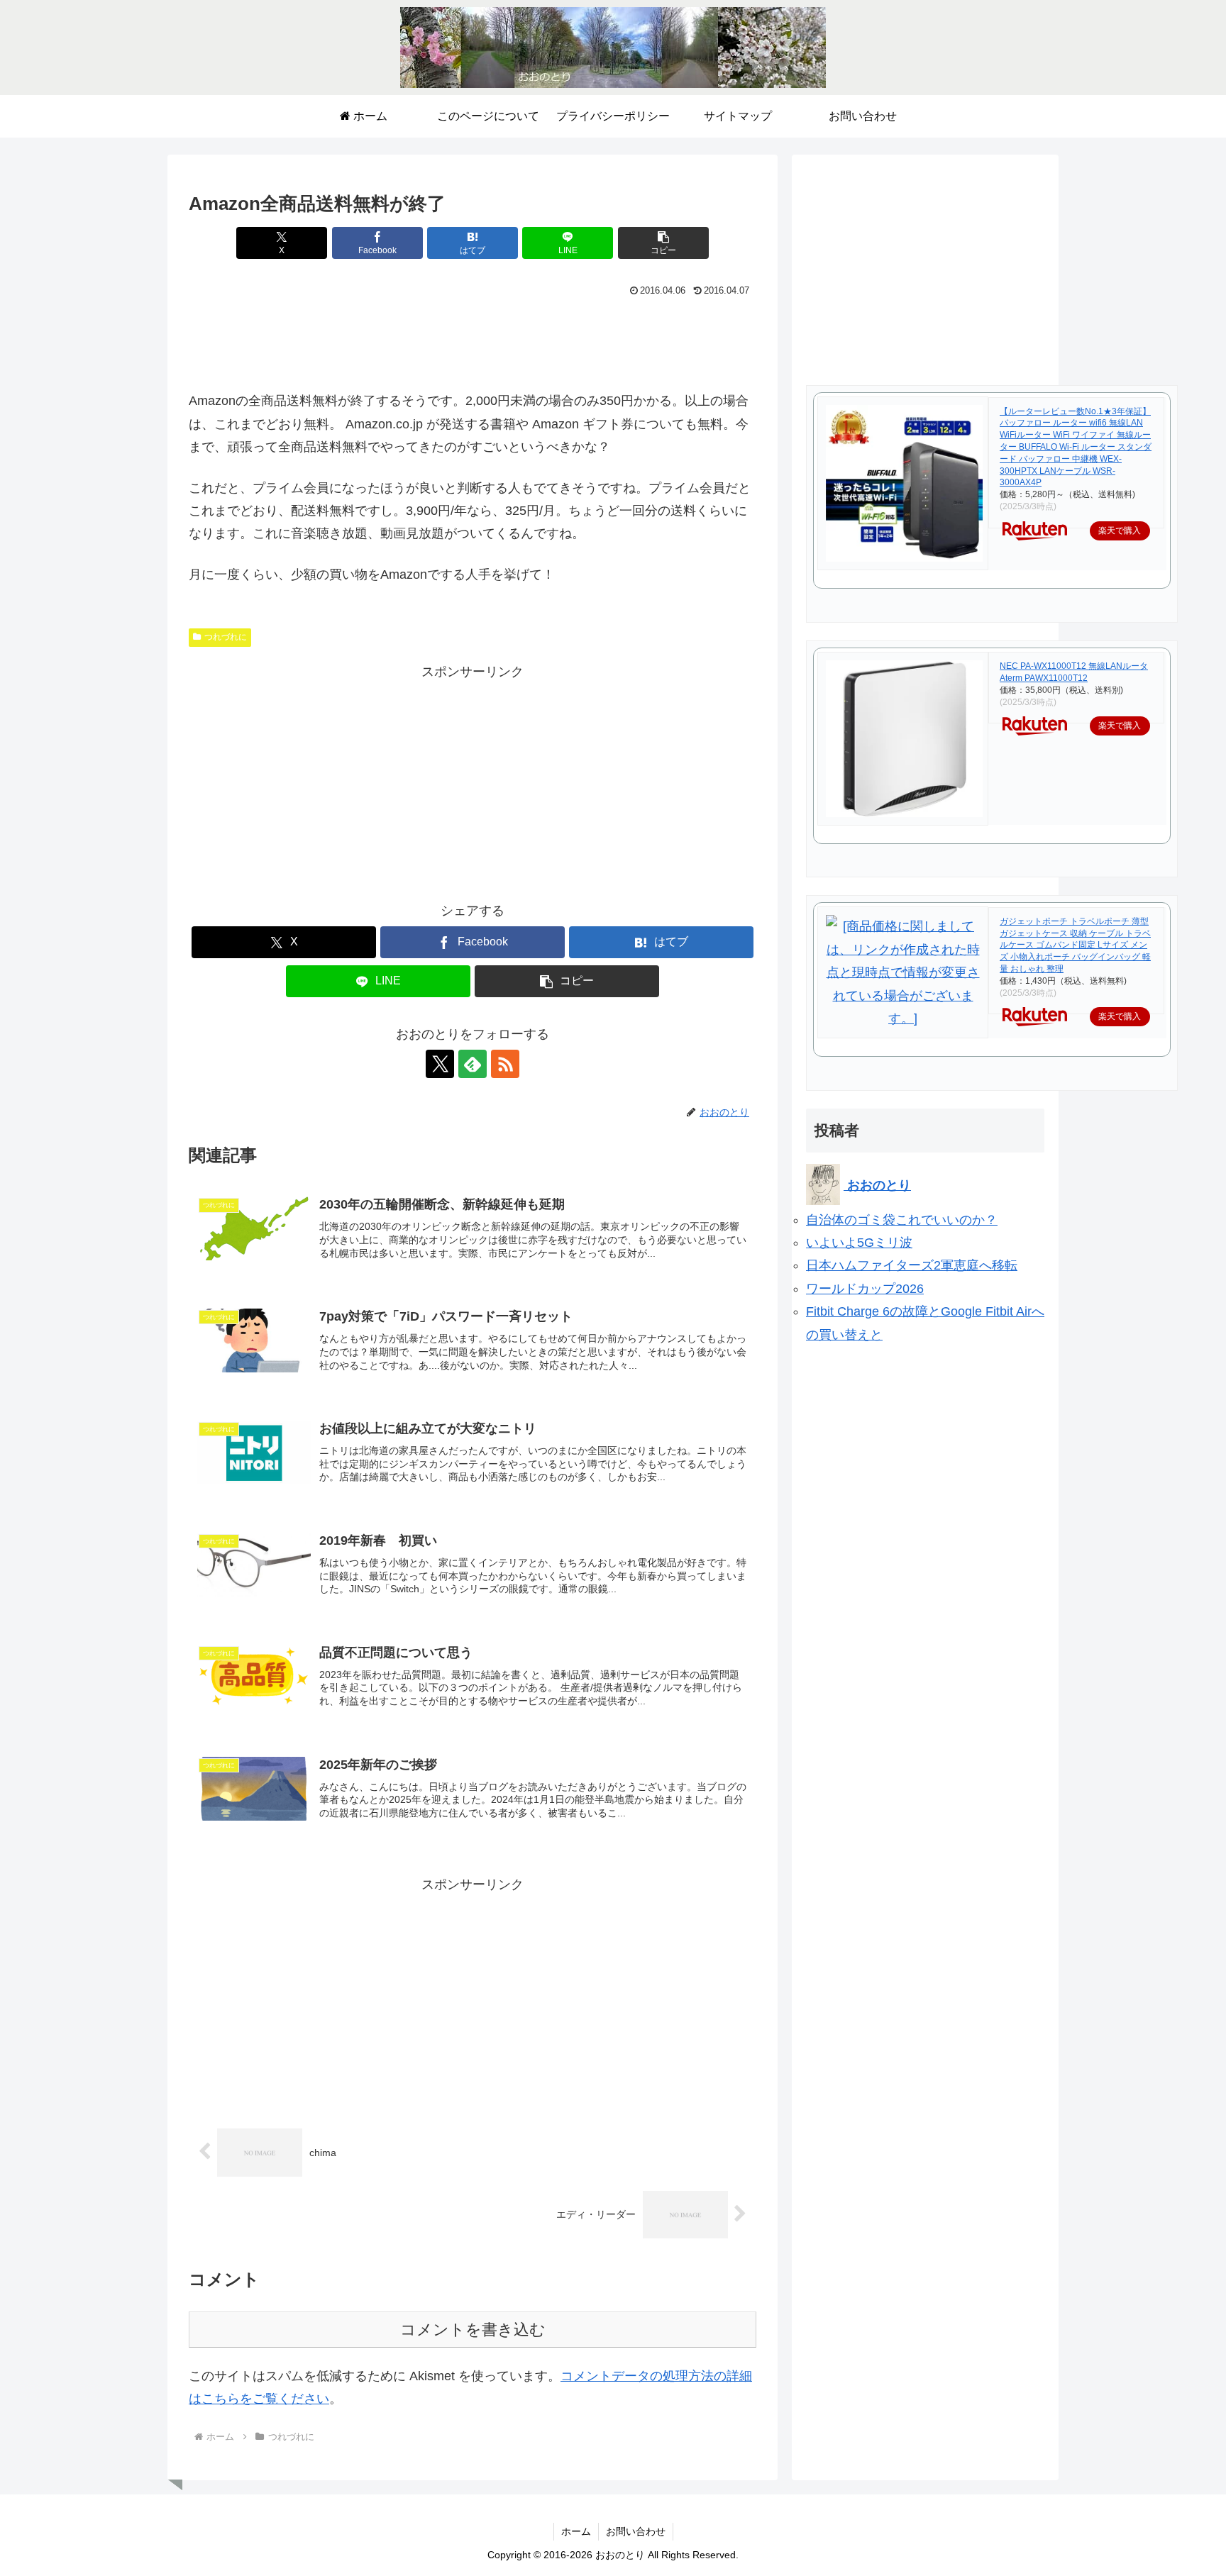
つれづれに (226, 637)
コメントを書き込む (473, 2330)
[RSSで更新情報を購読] (505, 1064)
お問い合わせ (636, 2531)
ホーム (576, 2531)
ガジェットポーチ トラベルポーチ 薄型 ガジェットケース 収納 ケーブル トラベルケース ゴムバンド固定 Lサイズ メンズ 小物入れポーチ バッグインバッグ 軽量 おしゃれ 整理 (1075, 945)
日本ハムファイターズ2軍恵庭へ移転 (912, 1265)
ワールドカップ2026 (865, 1289)
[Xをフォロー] (440, 1064)
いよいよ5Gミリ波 (859, 1243)
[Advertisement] (473, 340)
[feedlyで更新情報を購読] (473, 1064)
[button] (663, 243)
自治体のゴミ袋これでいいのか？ (902, 1220)
